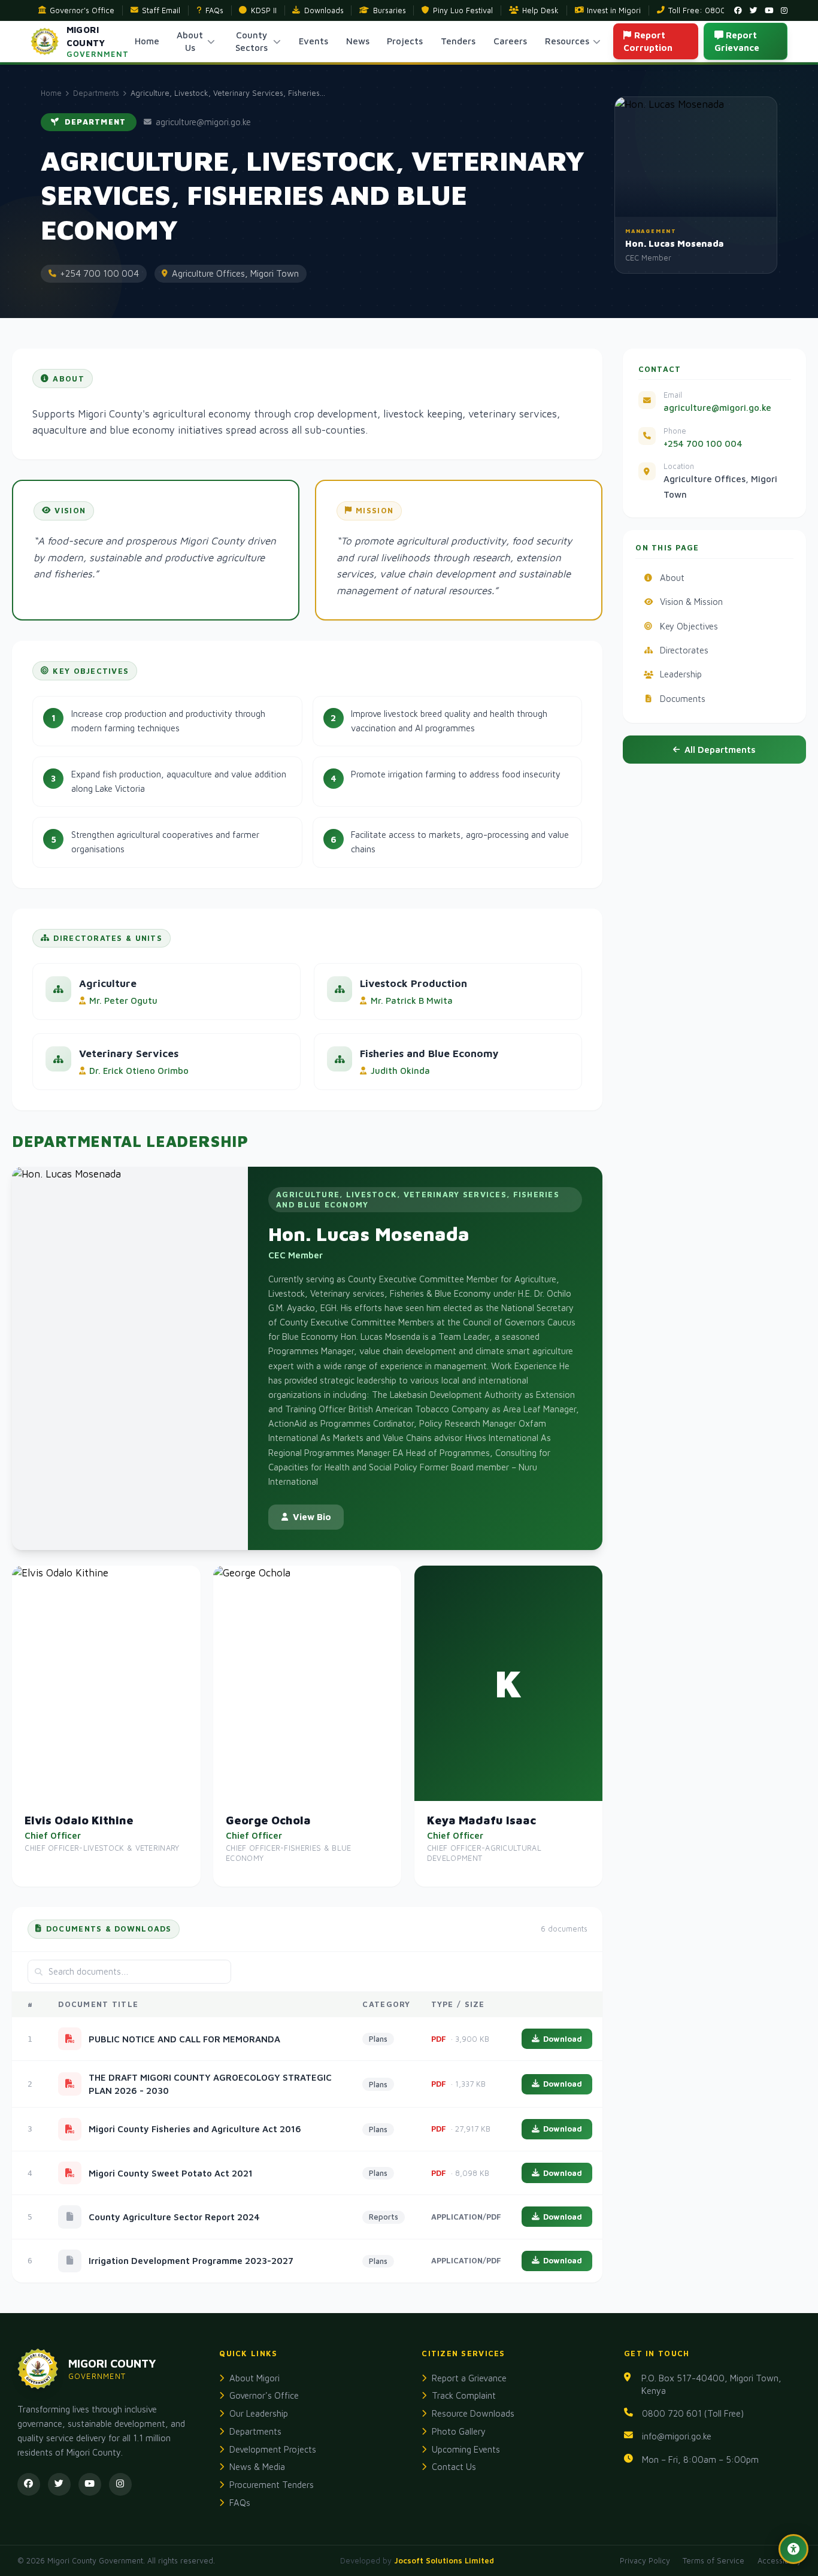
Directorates (684, 650)
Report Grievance (737, 41)
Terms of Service (714, 2561)
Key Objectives (689, 626)
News (358, 41)
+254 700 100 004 (703, 444)
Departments (96, 93)
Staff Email (161, 10)
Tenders (458, 41)
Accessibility (779, 2561)
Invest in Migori (614, 10)
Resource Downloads (473, 2413)
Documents (683, 699)
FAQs (214, 10)
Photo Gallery (459, 2431)
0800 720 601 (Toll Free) (693, 2413)
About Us (190, 41)
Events (313, 41)
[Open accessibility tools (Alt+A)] (793, 2549)
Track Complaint (464, 2395)
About (672, 578)
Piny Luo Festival (463, 10)
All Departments (720, 750)
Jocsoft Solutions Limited (444, 2561)
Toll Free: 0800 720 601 (713, 10)
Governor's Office (82, 10)
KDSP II (264, 10)
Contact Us (454, 2467)
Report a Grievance (469, 2378)
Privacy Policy (645, 2561)
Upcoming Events (466, 2449)
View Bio (312, 1517)
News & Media (257, 2467)
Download (563, 2039)
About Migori (255, 2378)
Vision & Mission (691, 602)
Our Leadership (259, 2413)
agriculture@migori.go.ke (717, 408)
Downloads (324, 10)
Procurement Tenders (272, 2485)
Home (147, 41)
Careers (510, 41)
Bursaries (390, 10)
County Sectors (252, 41)
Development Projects (273, 2449)
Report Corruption (648, 41)
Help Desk (540, 10)
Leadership (681, 674)
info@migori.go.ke (677, 2436)
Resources (567, 41)
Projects (405, 41)
